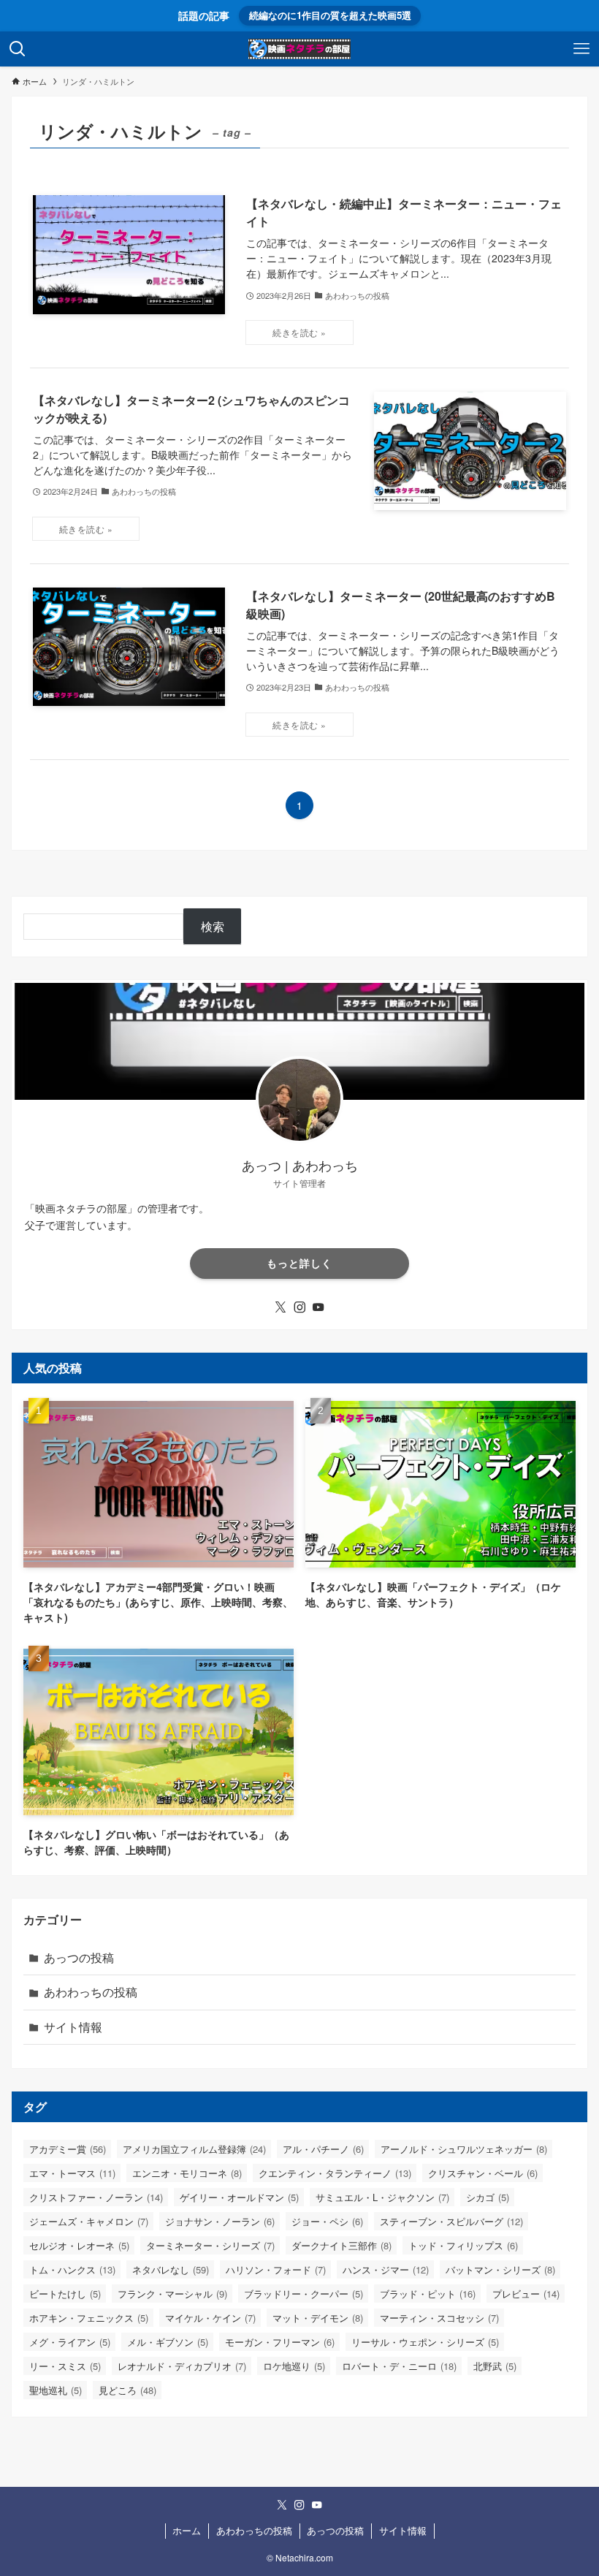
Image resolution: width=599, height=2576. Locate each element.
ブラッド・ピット (428, 2294)
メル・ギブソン (168, 2342)
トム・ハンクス (72, 2269)
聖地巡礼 (56, 2390)
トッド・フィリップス (463, 2245)
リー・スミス (65, 2366)
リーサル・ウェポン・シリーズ (425, 2342)
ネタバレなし (171, 2269)
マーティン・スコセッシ (439, 2318)
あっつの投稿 (79, 1957)
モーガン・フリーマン (280, 2342)
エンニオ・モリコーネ (187, 2173)
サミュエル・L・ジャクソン (382, 2197)
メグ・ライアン (70, 2342)
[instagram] (299, 1307)
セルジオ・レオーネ (79, 2245)
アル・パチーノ (323, 2149)
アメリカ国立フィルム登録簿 (194, 2149)
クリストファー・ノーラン (96, 2197)
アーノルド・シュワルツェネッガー (464, 2149)
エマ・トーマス (72, 2173)
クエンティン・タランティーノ (335, 2173)
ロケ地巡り (294, 2366)
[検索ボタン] (18, 49)
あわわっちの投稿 (91, 1992)
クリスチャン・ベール (483, 2173)
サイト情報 (73, 2027)
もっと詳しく (299, 1263)
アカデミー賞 (68, 2149)
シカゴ (488, 2197)
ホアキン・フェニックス (89, 2318)
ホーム (187, 2530)
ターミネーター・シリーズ (210, 2245)
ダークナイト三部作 (342, 2245)
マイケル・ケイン (210, 2318)
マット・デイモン (318, 2318)
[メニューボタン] (581, 49)
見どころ (127, 2390)
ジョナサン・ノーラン (220, 2221)
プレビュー (526, 2294)
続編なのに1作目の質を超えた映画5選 (330, 15)
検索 (213, 926)
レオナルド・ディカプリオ (182, 2366)
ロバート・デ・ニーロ (399, 2366)
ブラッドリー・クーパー (304, 2294)
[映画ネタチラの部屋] (299, 49)
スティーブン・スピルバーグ (451, 2221)
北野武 (495, 2366)
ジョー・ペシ (327, 2221)
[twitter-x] (281, 1307)
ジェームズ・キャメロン (89, 2221)
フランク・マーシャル (172, 2294)
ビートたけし (65, 2294)
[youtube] (318, 1307)
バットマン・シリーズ (500, 2269)
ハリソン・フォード (276, 2269)
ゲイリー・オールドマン (239, 2197)
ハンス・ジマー (386, 2269)
